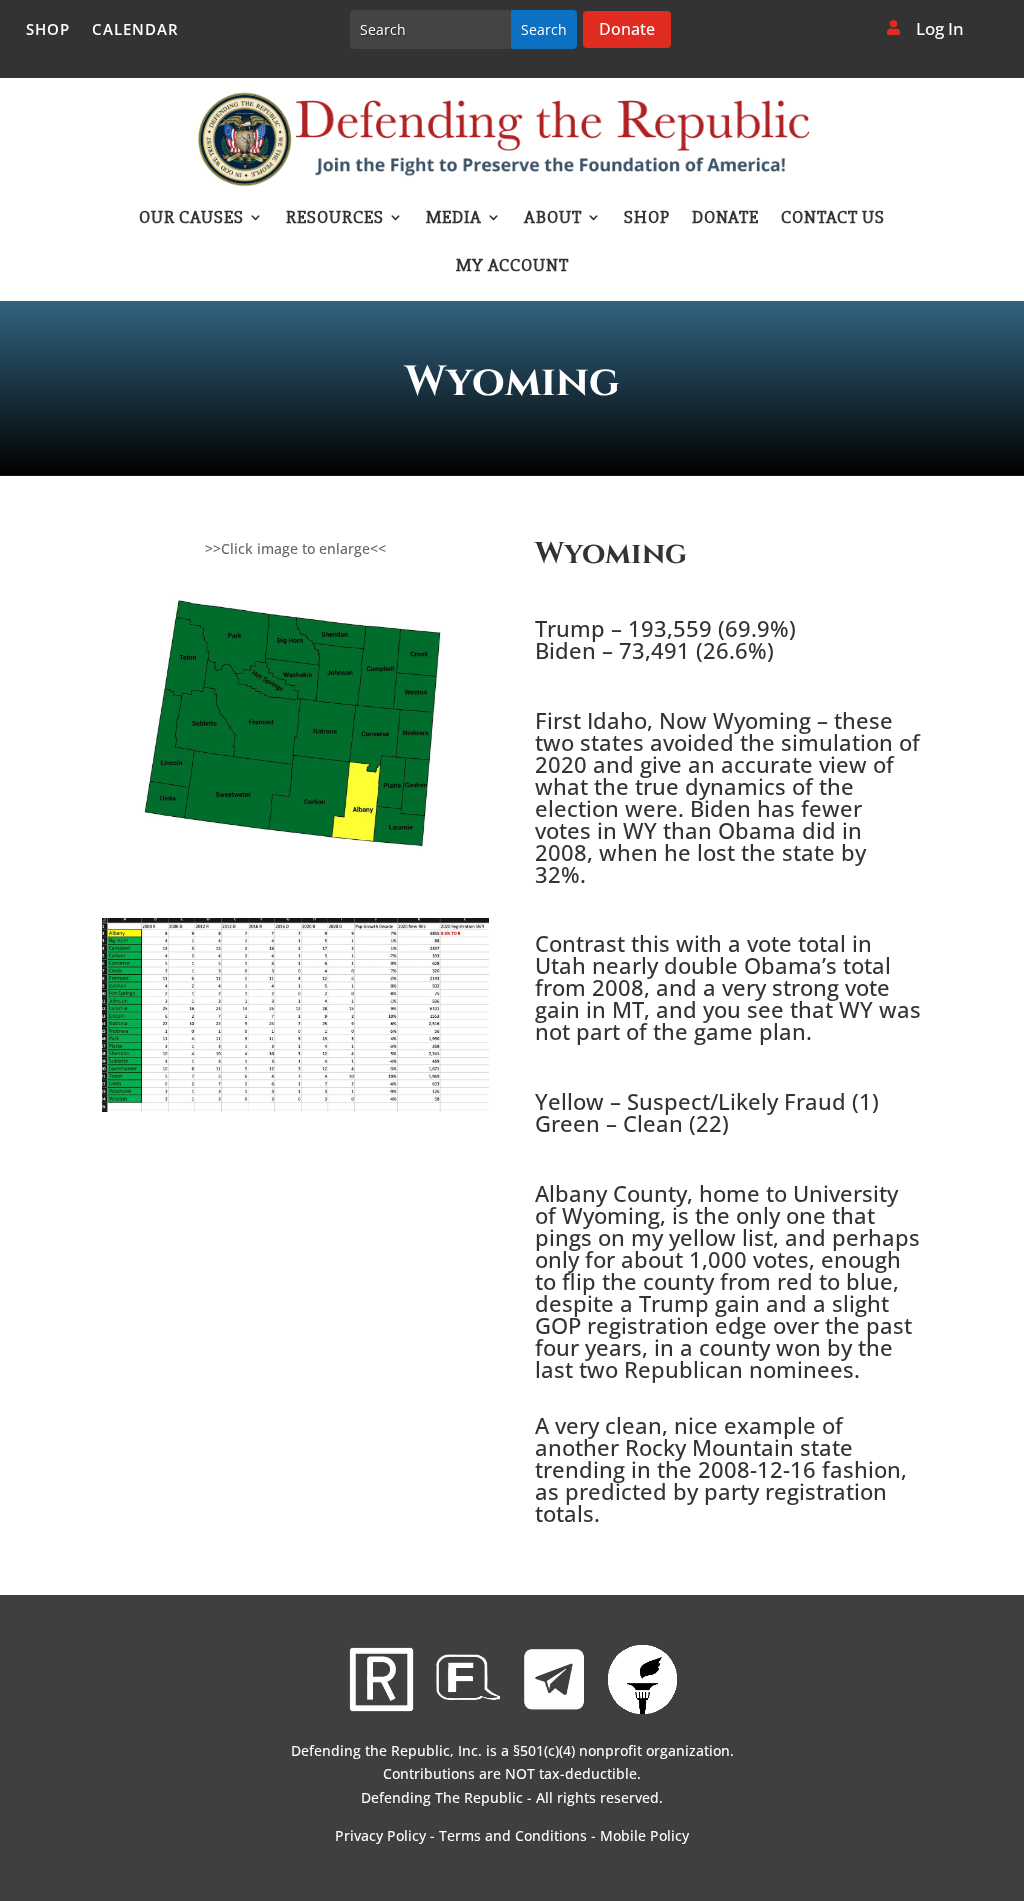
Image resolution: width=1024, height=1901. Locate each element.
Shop (48, 30)
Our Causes (191, 219)
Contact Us (833, 219)
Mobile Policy (644, 1835)
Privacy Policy (380, 1835)
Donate (627, 29)
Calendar (135, 30)
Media (454, 219)
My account (512, 267)
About (553, 219)
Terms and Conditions (513, 1835)
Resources (335, 219)
